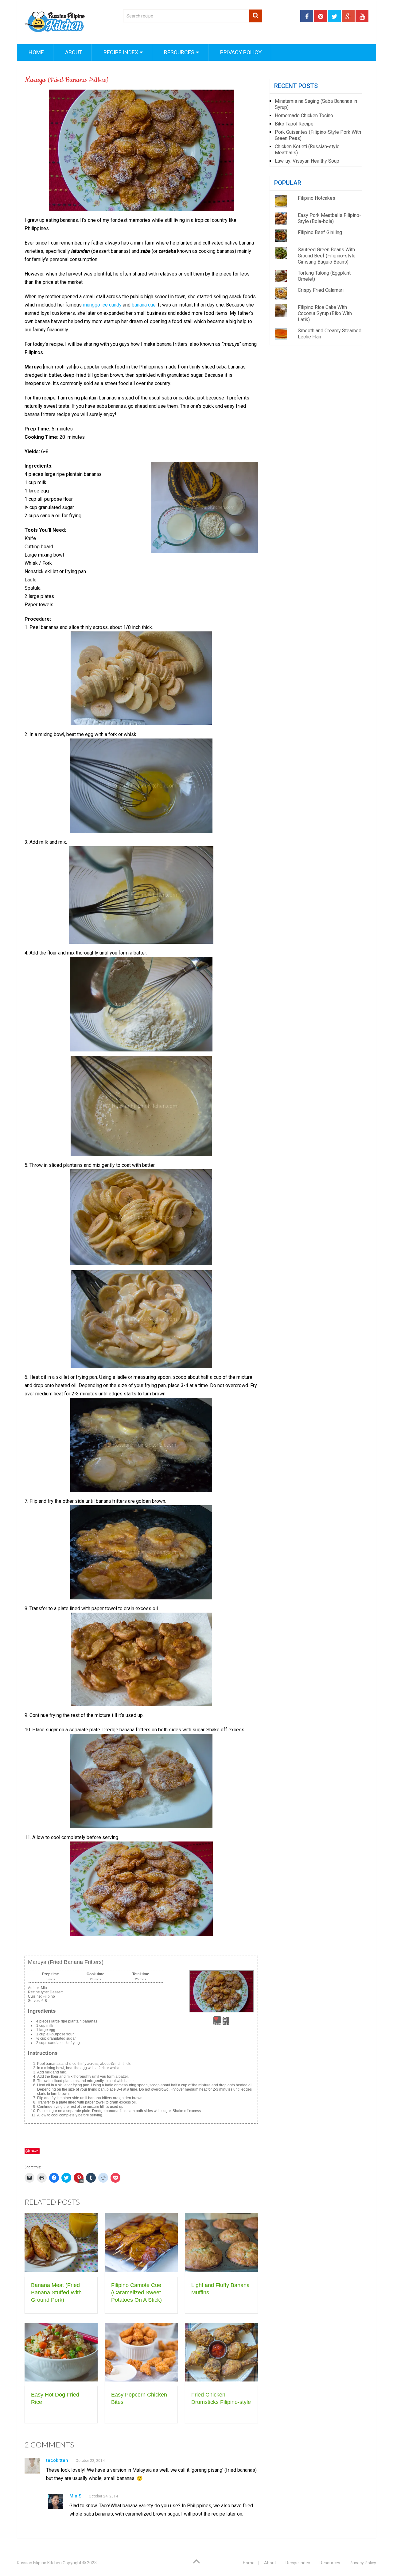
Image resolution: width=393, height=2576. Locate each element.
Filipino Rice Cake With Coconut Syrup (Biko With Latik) (325, 313)
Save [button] (217, 2023)
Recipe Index (120, 52)
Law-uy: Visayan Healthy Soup (307, 161)
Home (36, 52)
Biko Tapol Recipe (294, 124)
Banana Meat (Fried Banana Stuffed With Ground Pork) (56, 2293)
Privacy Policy (240, 52)
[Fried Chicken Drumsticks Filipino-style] (221, 2355)
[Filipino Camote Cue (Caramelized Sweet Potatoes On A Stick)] (141, 2245)
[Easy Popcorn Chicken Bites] (141, 2355)
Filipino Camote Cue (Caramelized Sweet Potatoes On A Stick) (136, 2293)
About (73, 52)
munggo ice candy (103, 305)
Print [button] (226, 2023)
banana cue (144, 305)
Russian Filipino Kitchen (39, 2563)
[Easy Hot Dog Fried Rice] (61, 2355)
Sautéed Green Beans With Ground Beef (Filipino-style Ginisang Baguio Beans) (327, 256)
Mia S (75, 2496)
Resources (179, 52)
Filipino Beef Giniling (320, 232)
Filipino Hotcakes (317, 198)
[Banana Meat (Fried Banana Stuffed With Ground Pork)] (61, 2245)
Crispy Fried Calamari (321, 290)
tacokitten (57, 2460)
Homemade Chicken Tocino (304, 116)
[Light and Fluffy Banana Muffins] (221, 2245)
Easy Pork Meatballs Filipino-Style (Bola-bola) (329, 218)
